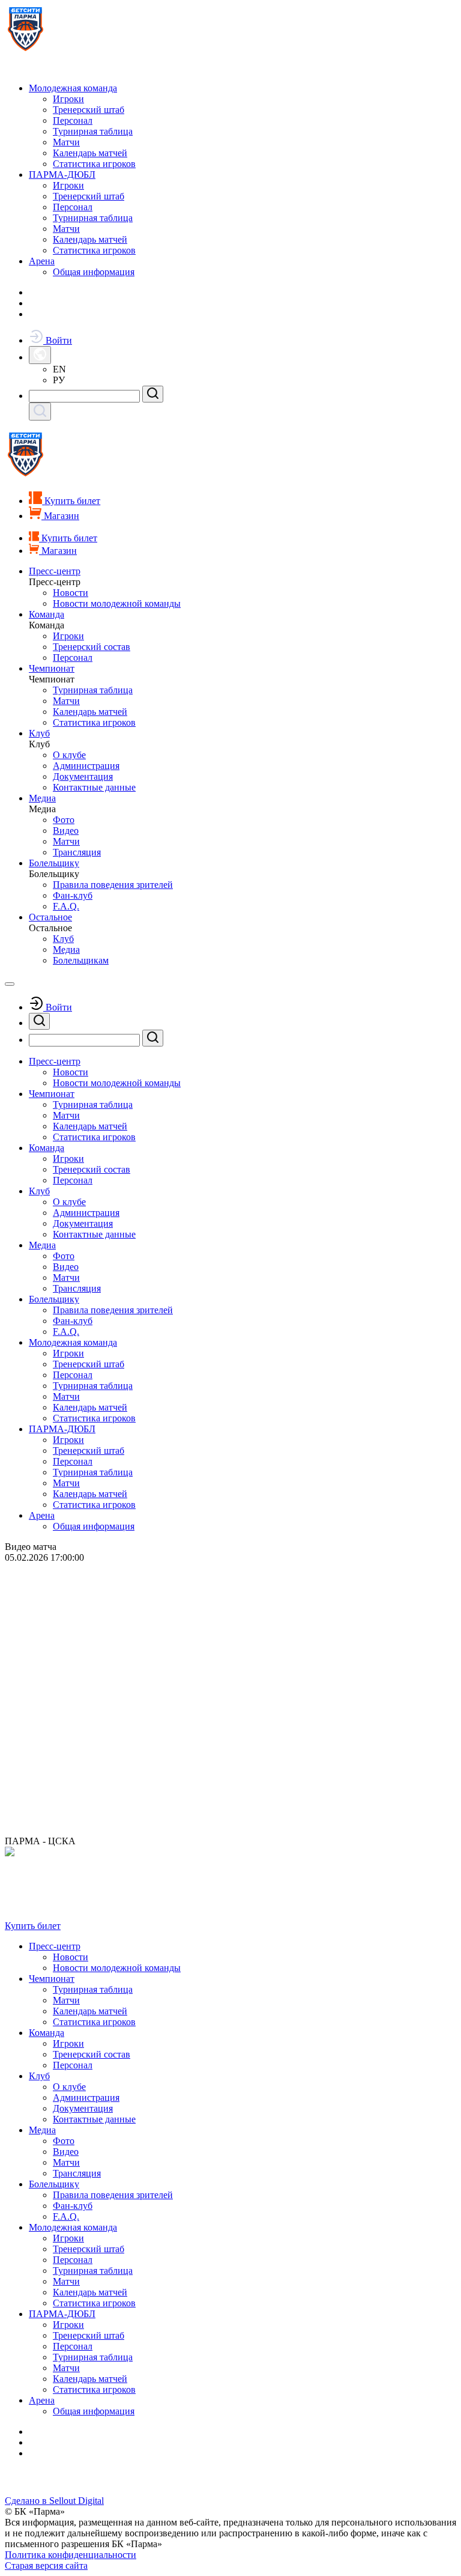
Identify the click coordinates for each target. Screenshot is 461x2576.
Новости (71, 593)
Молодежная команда (73, 88)
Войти (58, 340)
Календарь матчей (90, 153)
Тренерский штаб (89, 110)
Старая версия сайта (46, 2565)
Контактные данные (94, 787)
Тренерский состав (92, 647)
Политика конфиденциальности (71, 2555)
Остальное (50, 917)
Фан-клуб (73, 895)
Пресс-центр (55, 571)
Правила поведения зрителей (113, 885)
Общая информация (94, 272)
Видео (66, 831)
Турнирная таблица (93, 131)
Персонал (73, 120)
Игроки (68, 99)
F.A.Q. (66, 906)
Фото (64, 820)
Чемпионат (52, 668)
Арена (42, 261)
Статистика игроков (94, 164)
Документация (83, 776)
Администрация (86, 766)
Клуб (39, 733)
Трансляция (77, 852)
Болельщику (54, 863)
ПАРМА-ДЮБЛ (62, 175)
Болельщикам (81, 960)
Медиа (42, 798)
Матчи (66, 142)
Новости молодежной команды (117, 603)
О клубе (69, 755)
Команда (47, 614)
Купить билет (33, 1926)
